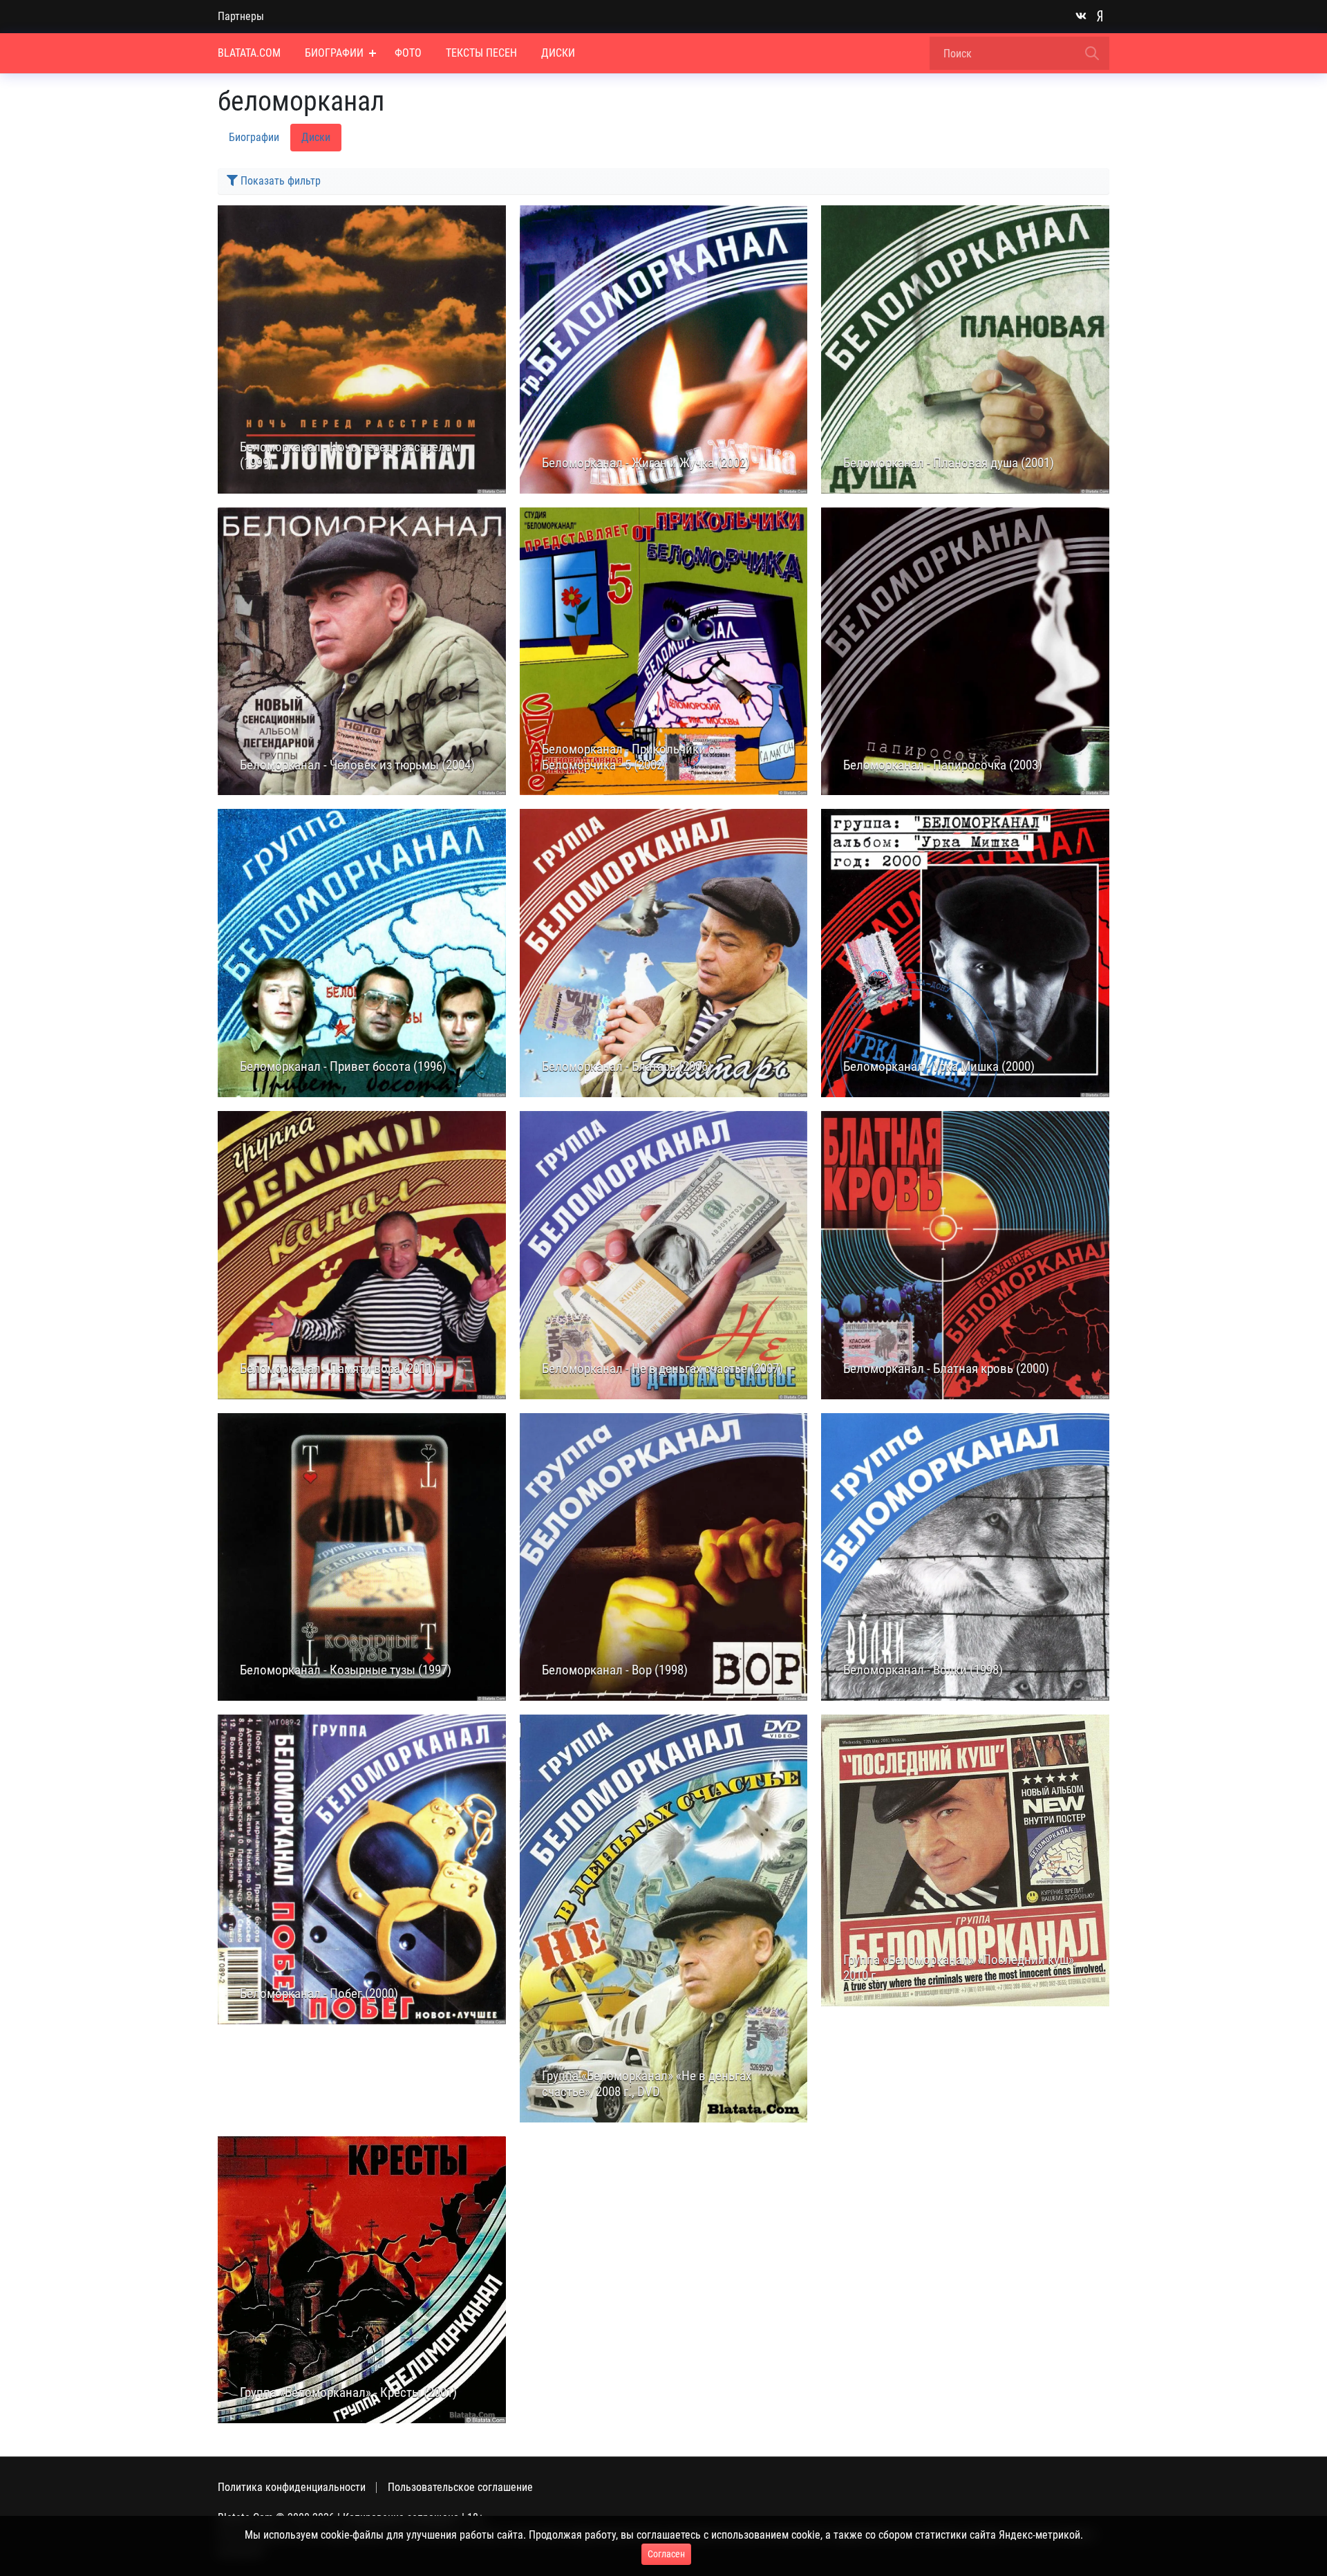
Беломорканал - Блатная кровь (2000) (946, 1369)
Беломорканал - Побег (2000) (319, 1994)
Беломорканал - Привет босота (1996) (343, 1067)
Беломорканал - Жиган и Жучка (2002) (646, 463)
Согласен (666, 2554)
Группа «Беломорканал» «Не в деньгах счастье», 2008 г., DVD (647, 2084)
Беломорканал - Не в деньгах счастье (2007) (662, 1369)
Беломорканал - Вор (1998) (615, 1670)
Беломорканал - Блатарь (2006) (627, 1067)
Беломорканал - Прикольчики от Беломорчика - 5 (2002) (631, 757)
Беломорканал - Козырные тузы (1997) (346, 1670)
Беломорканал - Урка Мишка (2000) (939, 1067)
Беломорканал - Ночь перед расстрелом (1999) (350, 455)
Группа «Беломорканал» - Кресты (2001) (348, 2393)
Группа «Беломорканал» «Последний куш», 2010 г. (960, 1968)
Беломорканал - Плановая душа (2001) (949, 463)
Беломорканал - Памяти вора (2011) (338, 1369)
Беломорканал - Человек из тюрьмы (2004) (357, 765)
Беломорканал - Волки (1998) (923, 1670)
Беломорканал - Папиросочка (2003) (943, 765)
